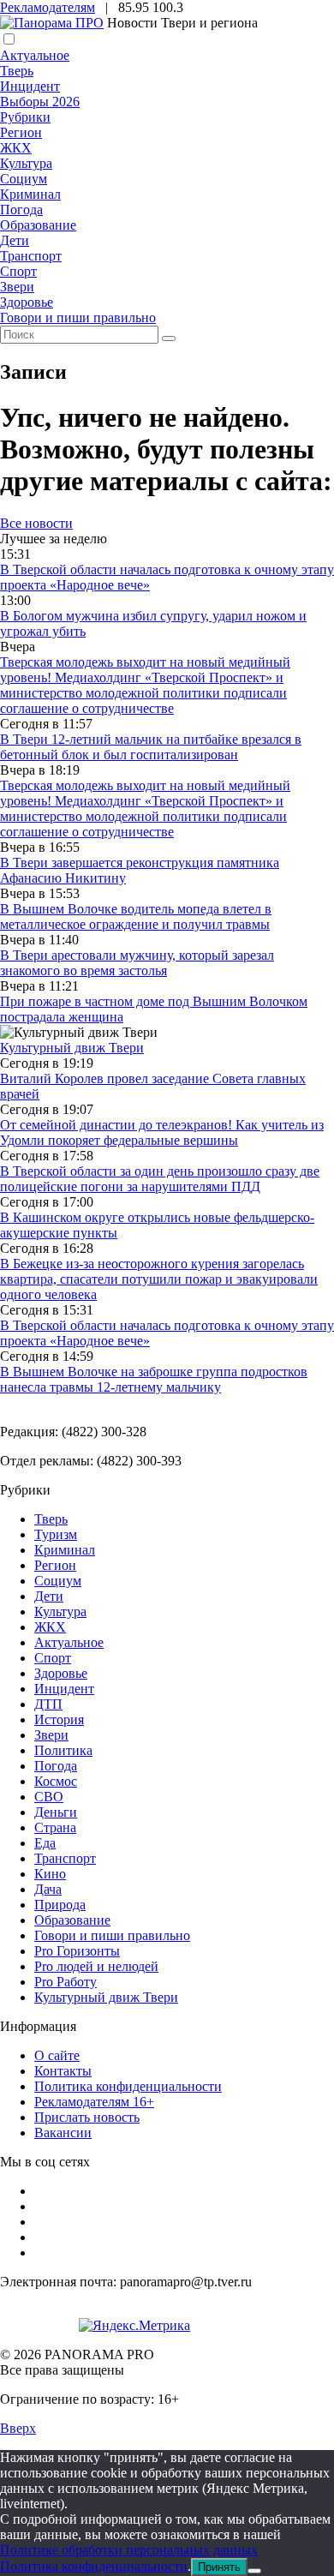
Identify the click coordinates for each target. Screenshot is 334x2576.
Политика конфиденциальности (128, 2086)
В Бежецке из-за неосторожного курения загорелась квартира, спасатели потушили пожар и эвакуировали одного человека (159, 1279)
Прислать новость (87, 2117)
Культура (26, 163)
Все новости (36, 523)
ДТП (48, 1704)
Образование (38, 225)
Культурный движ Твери (106, 1997)
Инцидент (30, 86)
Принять (219, 2567)
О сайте (57, 2055)
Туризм (56, 1534)
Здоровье (27, 302)
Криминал (30, 194)
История (59, 1719)
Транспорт (31, 256)
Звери (17, 287)
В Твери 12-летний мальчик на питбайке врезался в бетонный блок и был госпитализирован (151, 747)
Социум (24, 179)
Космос (56, 1781)
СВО (49, 1797)
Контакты (63, 2071)
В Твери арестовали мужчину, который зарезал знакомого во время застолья (137, 963)
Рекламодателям (48, 7)
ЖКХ (16, 148)
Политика (63, 1750)
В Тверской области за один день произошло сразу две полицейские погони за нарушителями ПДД (160, 1179)
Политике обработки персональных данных (129, 2550)
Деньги (56, 1812)
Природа (60, 1905)
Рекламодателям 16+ (94, 2102)
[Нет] (254, 2571)
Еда (45, 1843)
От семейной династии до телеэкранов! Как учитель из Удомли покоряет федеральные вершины (162, 1132)
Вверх (18, 2428)
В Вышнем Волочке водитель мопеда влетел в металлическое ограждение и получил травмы (136, 917)
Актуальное (35, 55)
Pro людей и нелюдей (96, 1966)
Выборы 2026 (40, 102)
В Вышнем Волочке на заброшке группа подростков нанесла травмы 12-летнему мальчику (154, 1379)
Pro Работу (66, 1982)
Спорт (18, 271)
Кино (50, 1874)
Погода (21, 210)
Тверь (17, 71)
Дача (48, 1889)
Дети (15, 240)
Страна (55, 1827)
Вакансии (63, 2133)
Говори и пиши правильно (78, 318)
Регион (21, 132)
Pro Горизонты (77, 1951)
